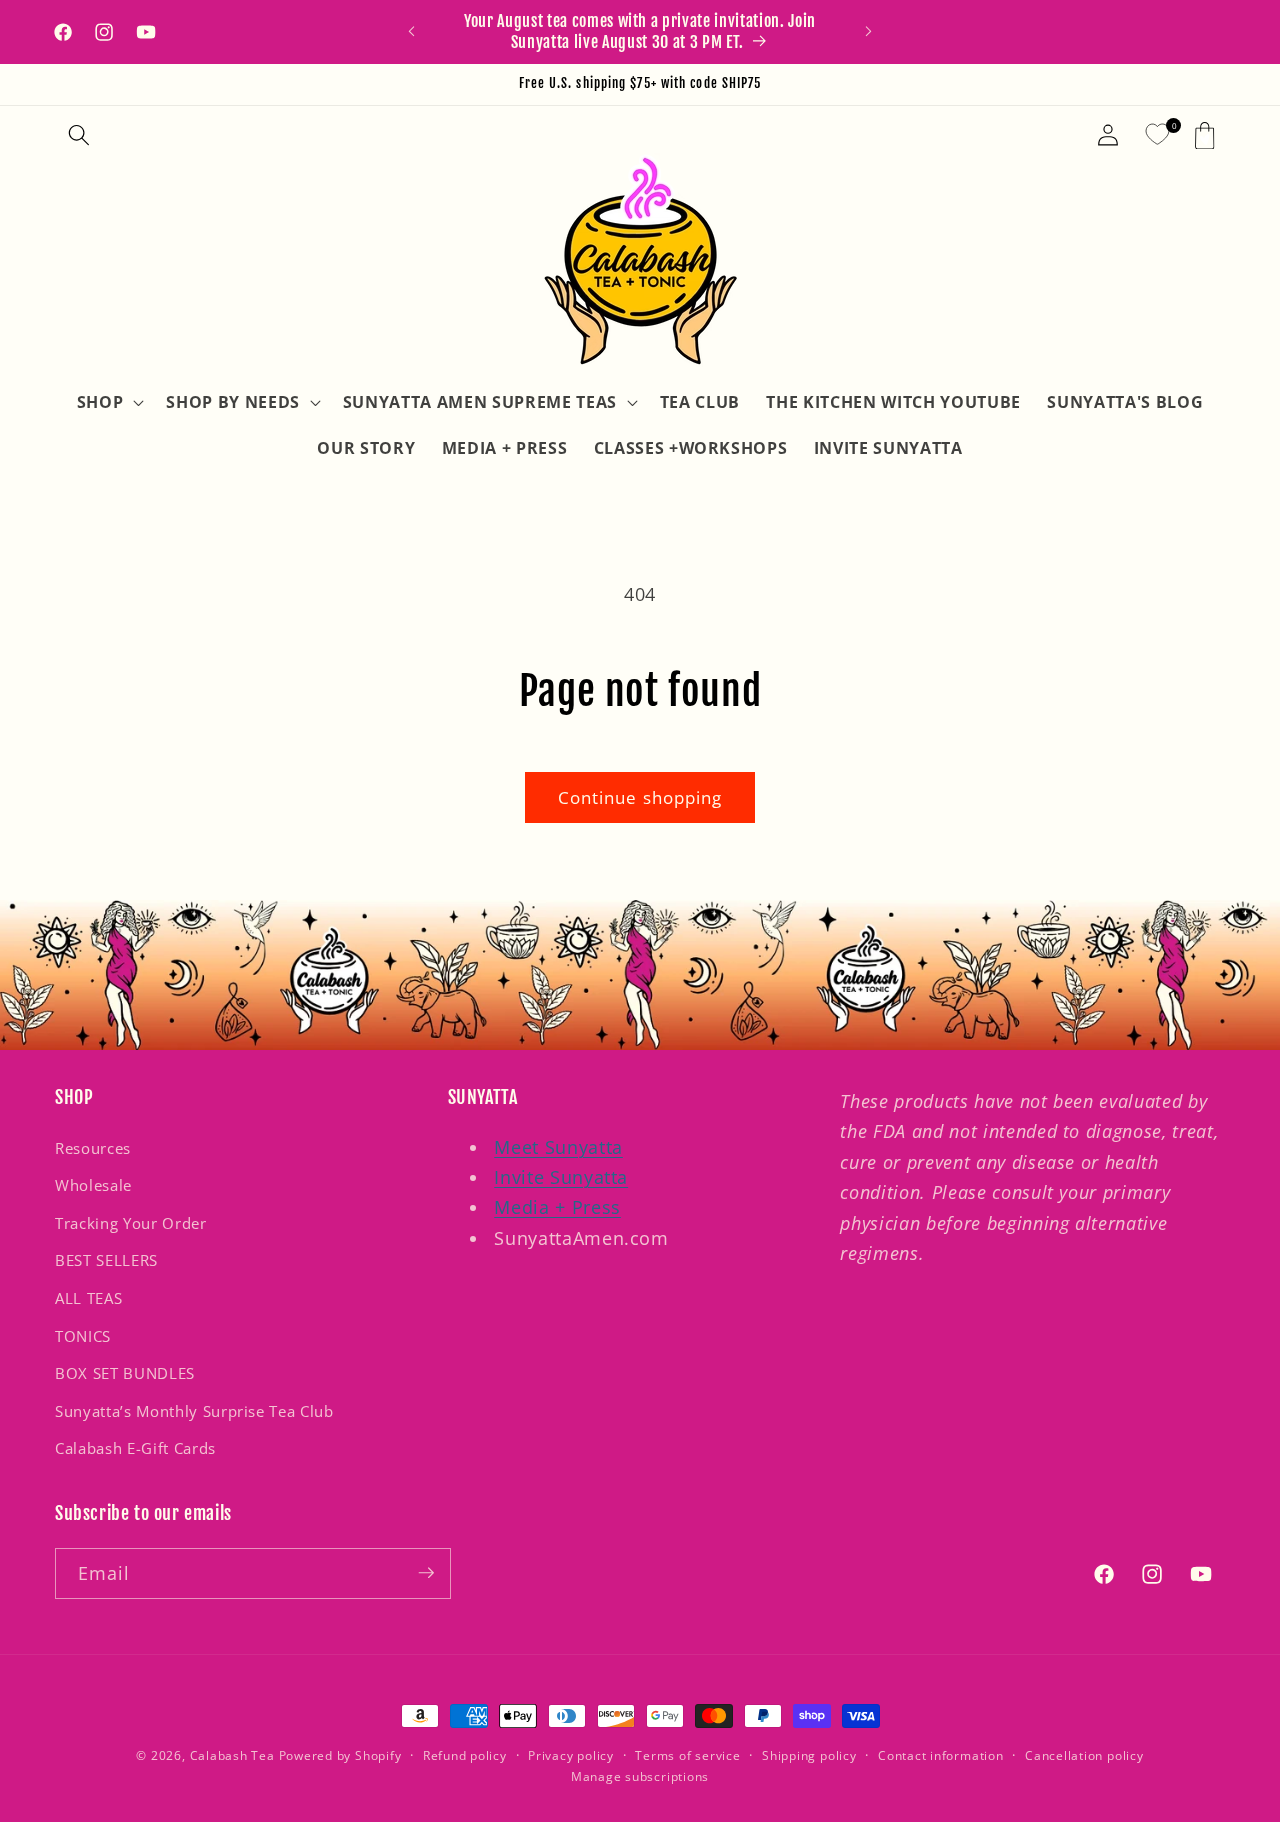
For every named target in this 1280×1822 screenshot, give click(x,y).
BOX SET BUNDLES (125, 1373)
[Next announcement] (869, 32)
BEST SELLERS (106, 1261)
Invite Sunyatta (561, 1177)
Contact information (941, 1755)
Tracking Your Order (131, 1223)
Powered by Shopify (340, 1755)
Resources (93, 1148)
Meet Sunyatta (558, 1147)
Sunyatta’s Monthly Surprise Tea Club (194, 1411)
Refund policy (465, 1755)
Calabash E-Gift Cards (135, 1449)
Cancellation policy (1084, 1755)
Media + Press (557, 1208)
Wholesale (93, 1185)
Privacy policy (571, 1755)
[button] (79, 135)
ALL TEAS (88, 1298)
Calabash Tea (234, 1755)
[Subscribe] (426, 1573)
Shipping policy (809, 1755)
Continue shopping (640, 797)
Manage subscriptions (640, 1775)
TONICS (83, 1336)
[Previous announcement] (412, 32)
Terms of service (687, 1755)
